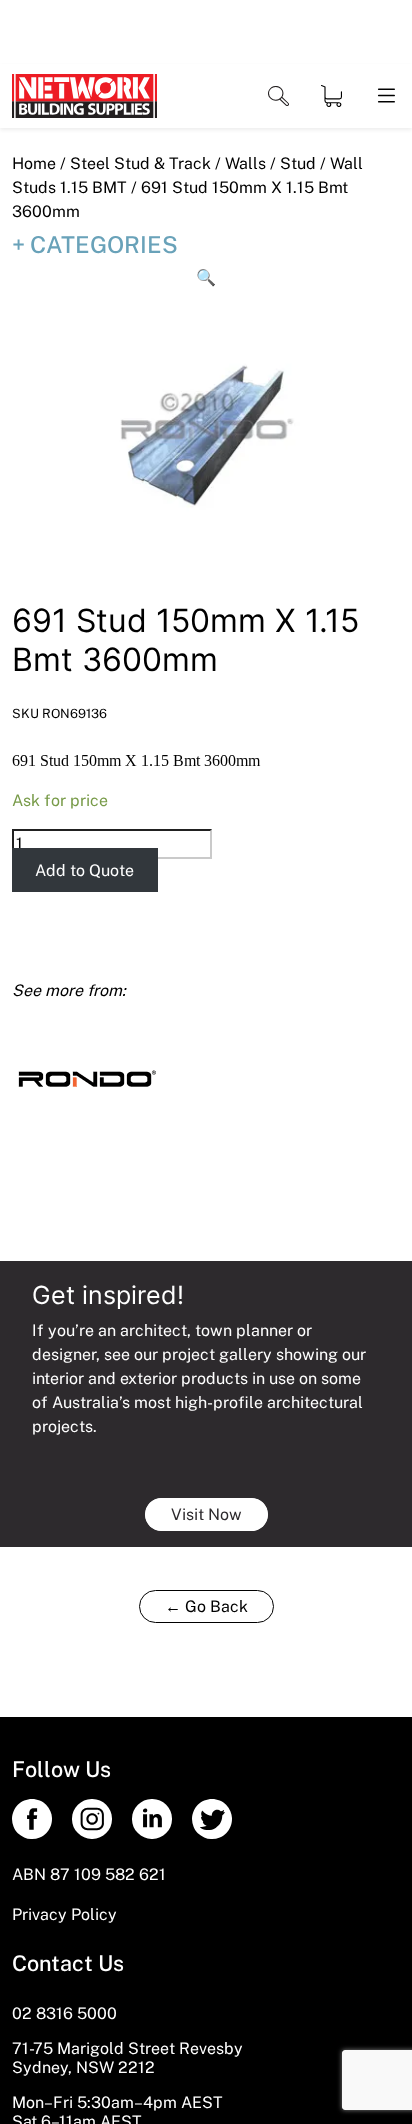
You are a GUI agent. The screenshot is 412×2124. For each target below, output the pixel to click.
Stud (298, 163)
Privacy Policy (64, 1914)
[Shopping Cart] (331, 96)
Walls (245, 163)
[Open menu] (385, 96)
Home (34, 163)
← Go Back (206, 1606)
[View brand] (87, 1076)
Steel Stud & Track (140, 163)
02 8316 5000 (64, 2013)
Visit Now (206, 1514)
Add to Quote (84, 870)
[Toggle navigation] (278, 96)
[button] (206, 278)
